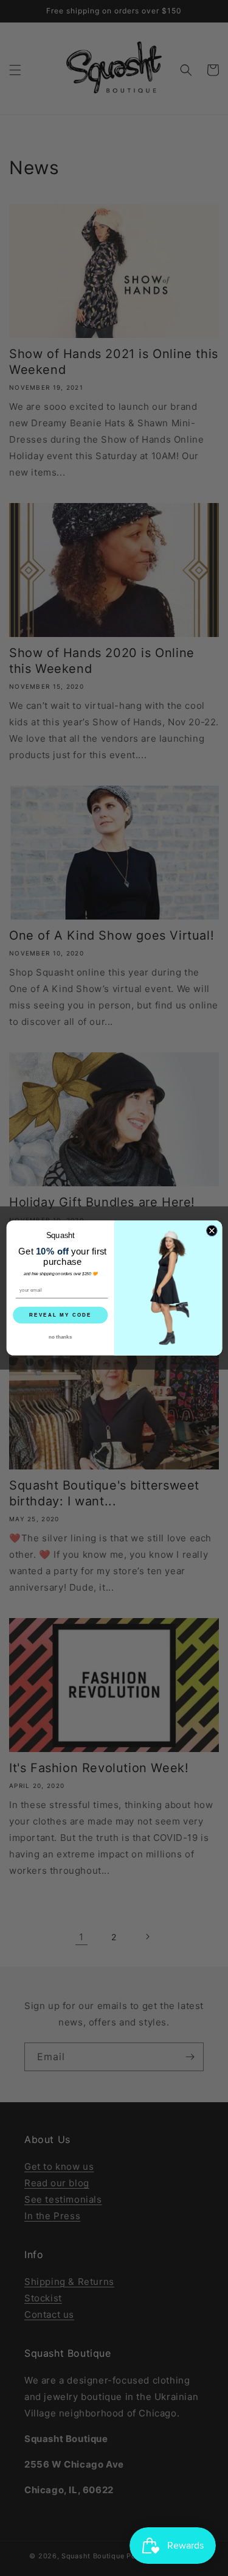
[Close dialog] (212, 1231)
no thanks (60, 1337)
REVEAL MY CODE (60, 1315)
